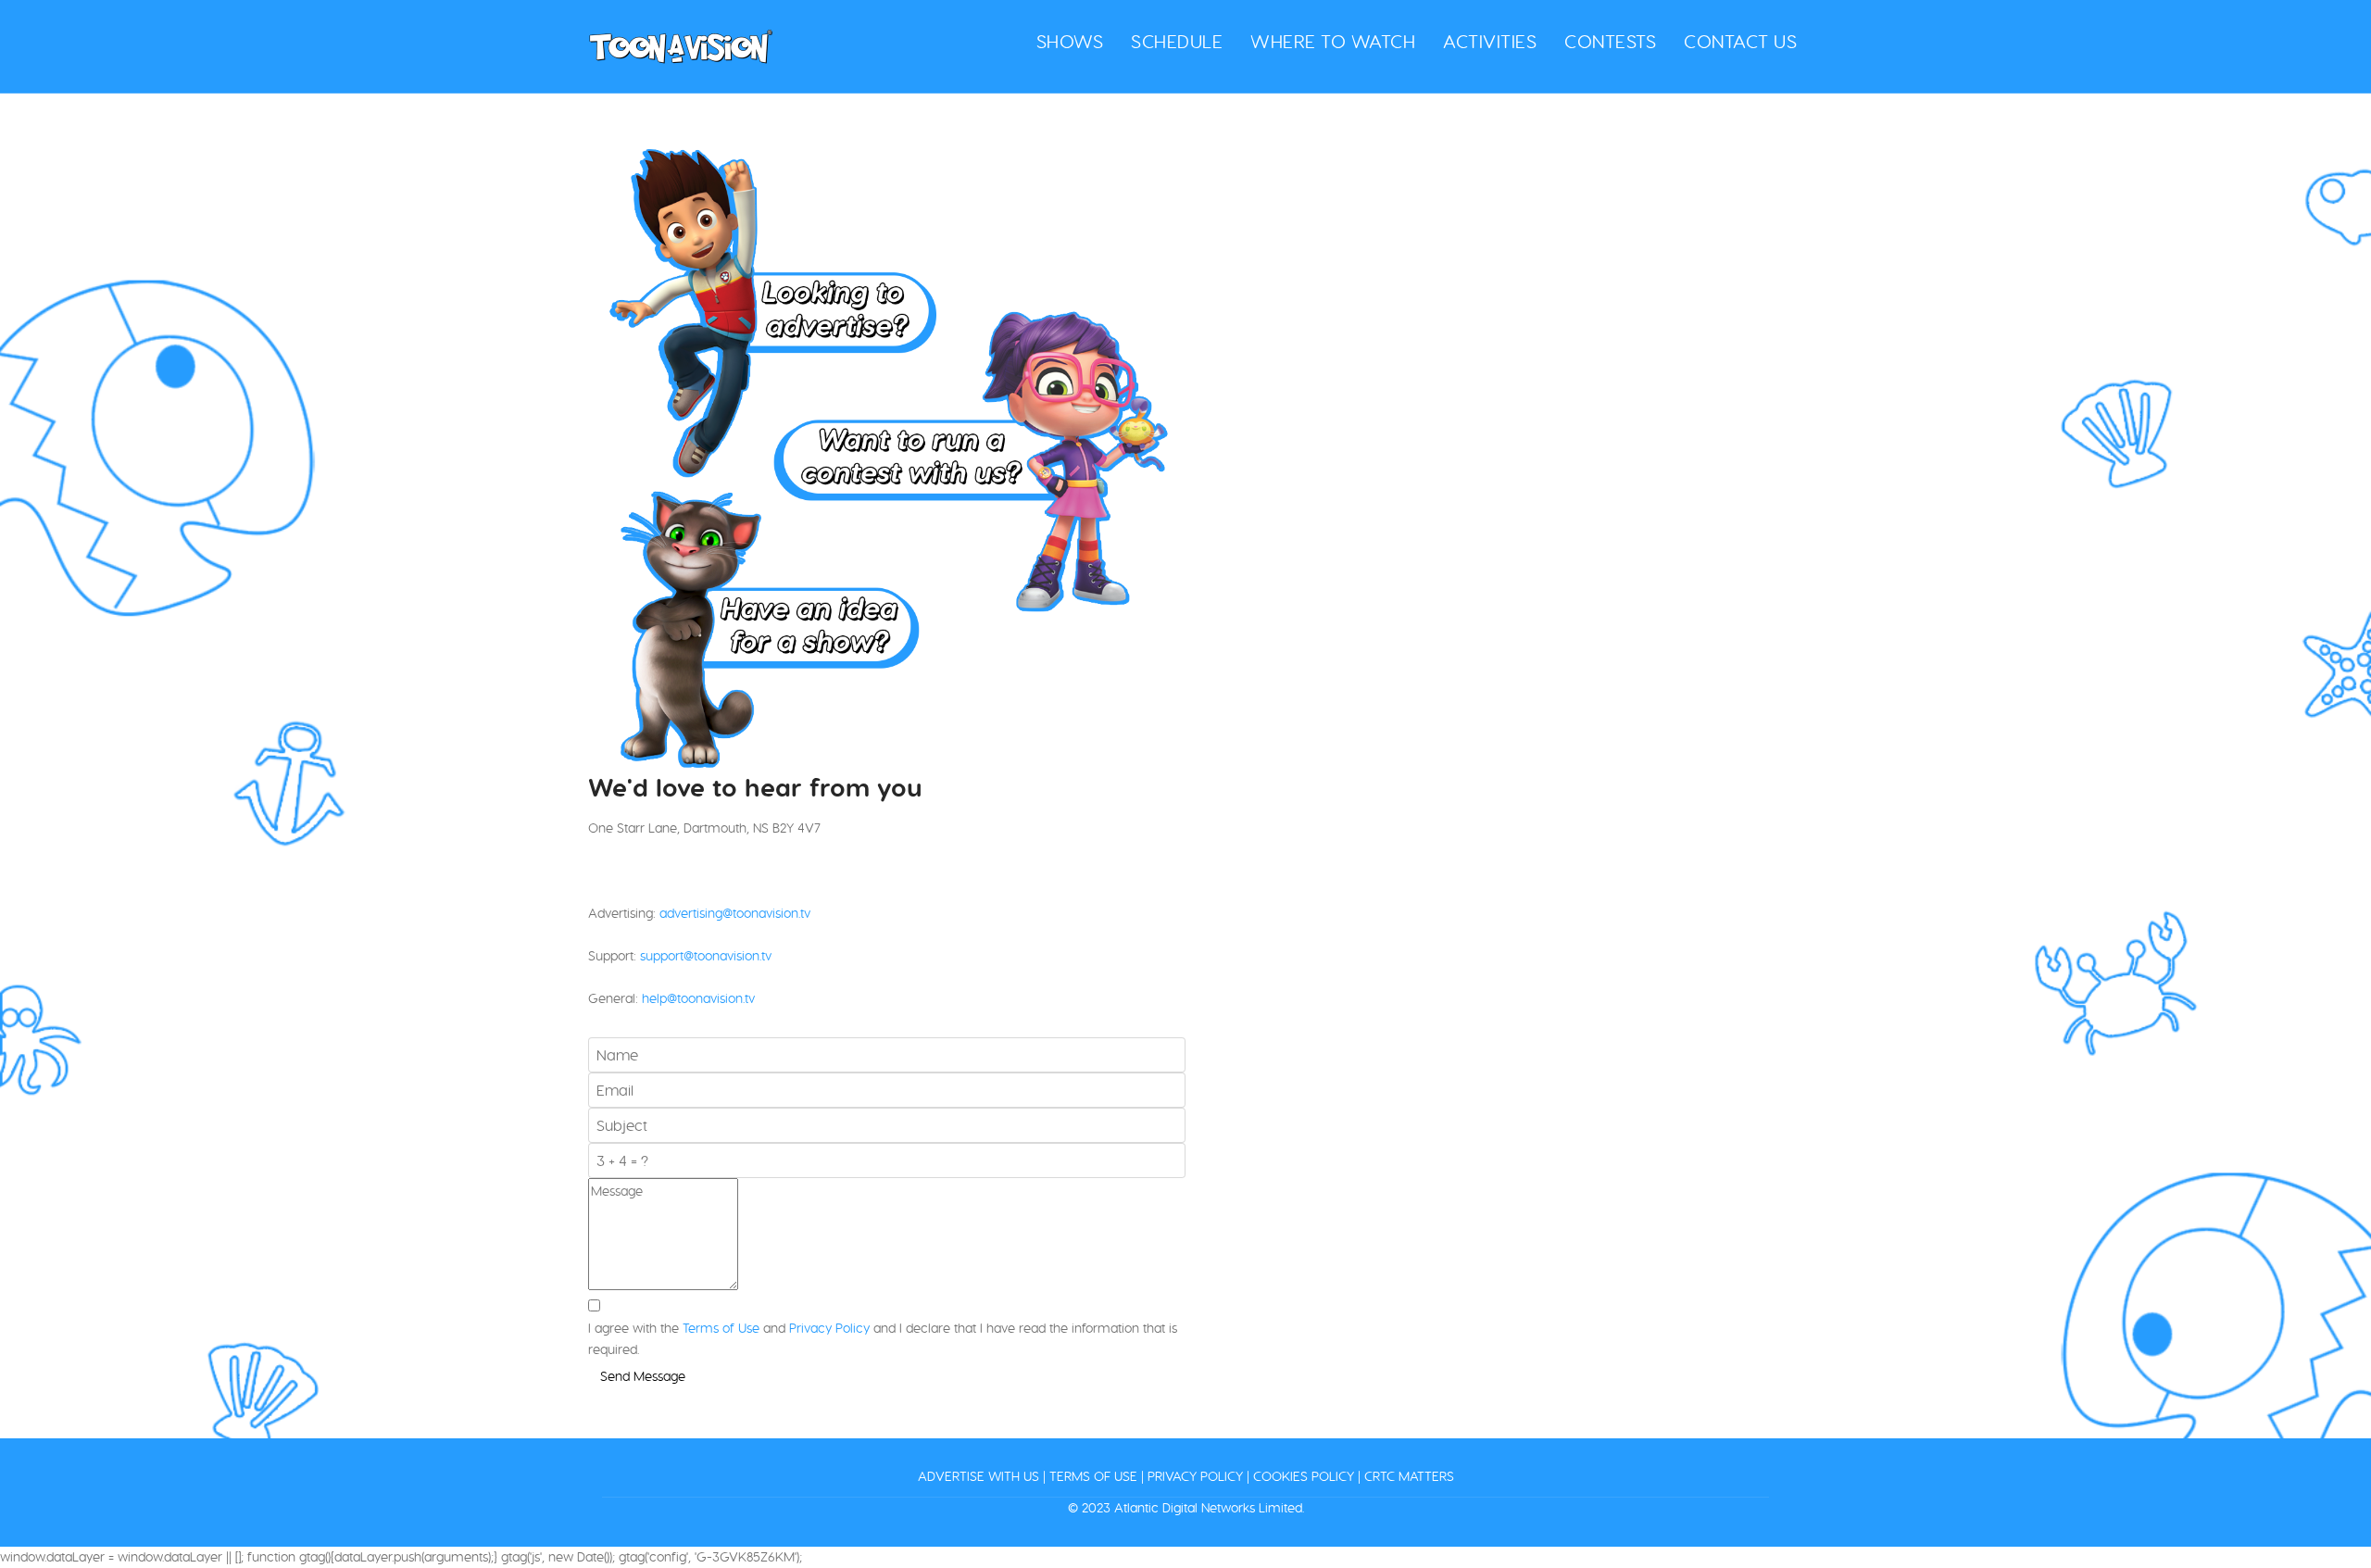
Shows (1070, 41)
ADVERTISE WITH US (979, 1476)
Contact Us (1740, 42)
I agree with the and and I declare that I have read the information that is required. (883, 1339)
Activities (1490, 41)
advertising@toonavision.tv (735, 913)
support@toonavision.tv (706, 956)
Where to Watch (1333, 41)
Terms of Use (721, 1328)
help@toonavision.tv (698, 998)
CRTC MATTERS (1409, 1476)
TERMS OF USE (1093, 1476)
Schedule (1177, 41)
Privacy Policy (829, 1328)
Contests (1610, 41)
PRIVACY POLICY (1195, 1476)
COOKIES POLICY (1304, 1476)
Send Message (643, 1376)
